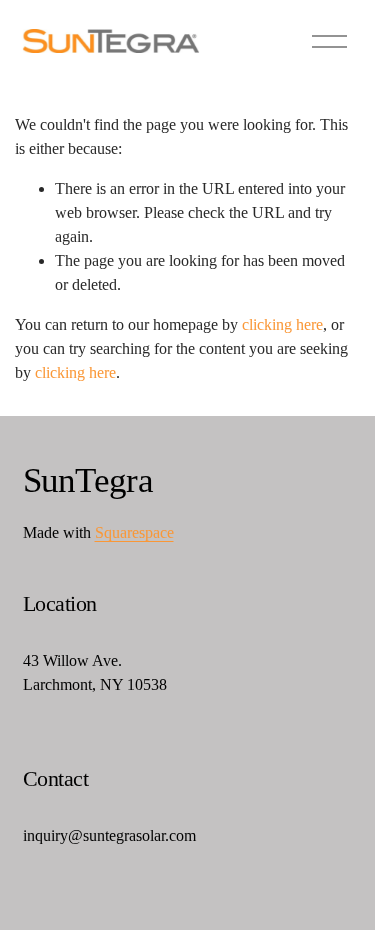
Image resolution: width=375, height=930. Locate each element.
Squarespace (134, 532)
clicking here (282, 324)
